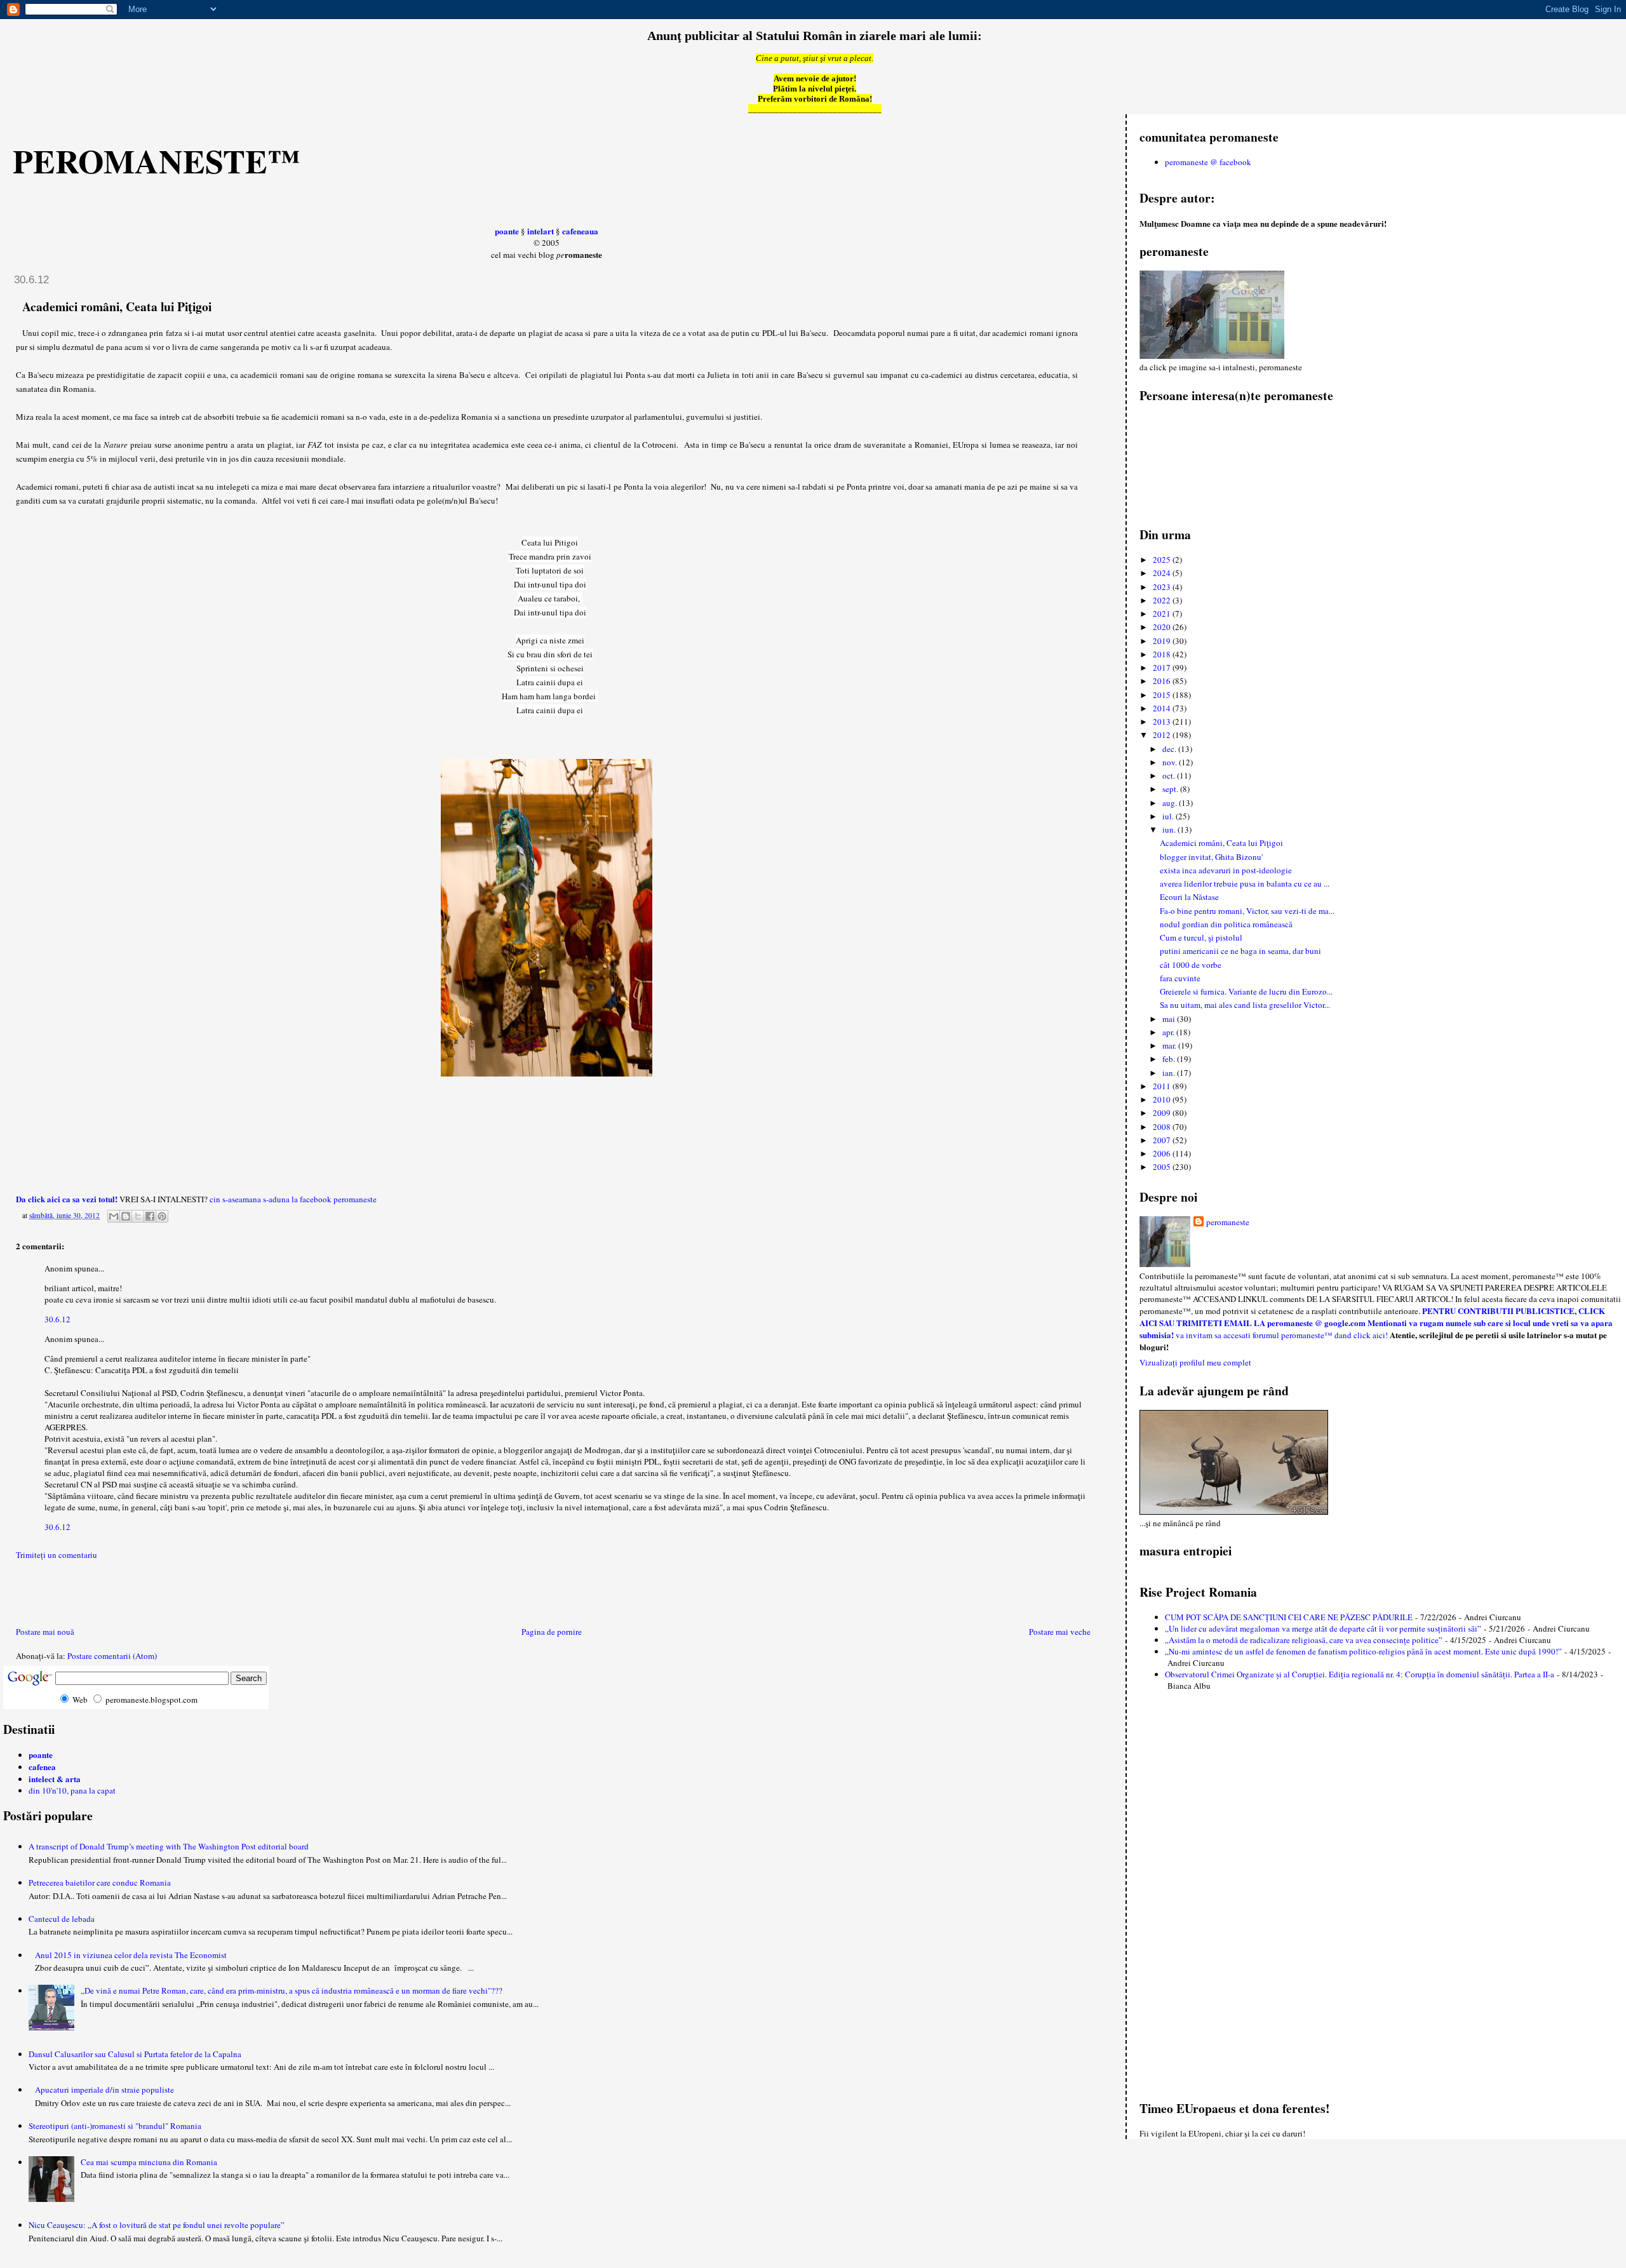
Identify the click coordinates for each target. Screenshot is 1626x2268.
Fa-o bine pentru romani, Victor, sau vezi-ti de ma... (1247, 911)
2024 (1163, 573)
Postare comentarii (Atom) (112, 1656)
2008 (1163, 1127)
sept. (1171, 789)
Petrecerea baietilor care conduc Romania (100, 1882)
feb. (1170, 1059)
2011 (1163, 1086)
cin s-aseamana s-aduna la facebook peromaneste (293, 1199)
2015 (1163, 695)
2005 (1163, 1167)
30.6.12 (57, 1319)
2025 (1163, 560)
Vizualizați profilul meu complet (1195, 1362)
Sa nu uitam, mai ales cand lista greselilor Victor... (1245, 1005)
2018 (1163, 654)
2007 (1163, 1140)
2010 (1163, 1099)
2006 (1163, 1153)
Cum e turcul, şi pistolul (1201, 937)
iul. (1169, 816)
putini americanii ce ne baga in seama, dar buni (1240, 951)
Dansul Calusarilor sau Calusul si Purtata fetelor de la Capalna (135, 2054)
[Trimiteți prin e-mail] (114, 1216)
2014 (1163, 708)
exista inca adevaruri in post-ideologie (1226, 870)
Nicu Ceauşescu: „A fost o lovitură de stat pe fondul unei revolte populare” (157, 2225)
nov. (1171, 762)
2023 (1163, 587)
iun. (1170, 829)
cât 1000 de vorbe (1191, 965)
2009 (1163, 1113)
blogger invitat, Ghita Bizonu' (1211, 857)
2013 (1163, 721)
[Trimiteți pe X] (138, 1216)
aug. (1171, 803)
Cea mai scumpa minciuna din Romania (149, 2162)
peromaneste (1228, 1222)
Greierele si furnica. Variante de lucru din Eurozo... (1246, 991)
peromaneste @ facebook (1208, 162)
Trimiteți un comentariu (57, 1555)
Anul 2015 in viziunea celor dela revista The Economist (131, 1955)
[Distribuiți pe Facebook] (150, 1216)
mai (1170, 1019)
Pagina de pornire (552, 1632)
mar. (1170, 1045)
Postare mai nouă (45, 1632)
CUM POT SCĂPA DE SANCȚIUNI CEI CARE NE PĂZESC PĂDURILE (1289, 1617)
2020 (1163, 627)
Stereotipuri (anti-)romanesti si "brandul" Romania (115, 2126)
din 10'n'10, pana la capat (72, 1790)
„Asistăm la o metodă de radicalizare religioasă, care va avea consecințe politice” (1304, 1640)
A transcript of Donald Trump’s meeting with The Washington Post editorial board (169, 1846)
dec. (1170, 749)
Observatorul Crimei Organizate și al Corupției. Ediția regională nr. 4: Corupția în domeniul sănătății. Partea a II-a (1360, 1674)
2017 (1163, 668)
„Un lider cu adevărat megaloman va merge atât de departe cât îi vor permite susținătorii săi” (1323, 1628)
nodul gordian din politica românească (1226, 924)
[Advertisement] (77, 1596)
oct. (1170, 775)
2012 (1163, 735)
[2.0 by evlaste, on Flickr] (547, 1073)
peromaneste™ (157, 161)
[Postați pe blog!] (126, 1216)
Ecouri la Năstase (1189, 897)
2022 (1163, 600)
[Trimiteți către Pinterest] (162, 1216)
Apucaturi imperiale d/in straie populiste (104, 2090)
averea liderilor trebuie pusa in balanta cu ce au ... (1245, 883)
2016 (1163, 681)
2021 (1163, 614)
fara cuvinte (1180, 978)
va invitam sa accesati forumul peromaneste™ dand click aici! (1282, 1335)
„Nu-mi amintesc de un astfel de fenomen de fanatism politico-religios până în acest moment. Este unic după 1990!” (1363, 1651)
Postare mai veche (1060, 1632)
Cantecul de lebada (62, 1919)
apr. (1169, 1032)
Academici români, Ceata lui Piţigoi (1221, 843)
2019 (1163, 641)
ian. (1170, 1073)
